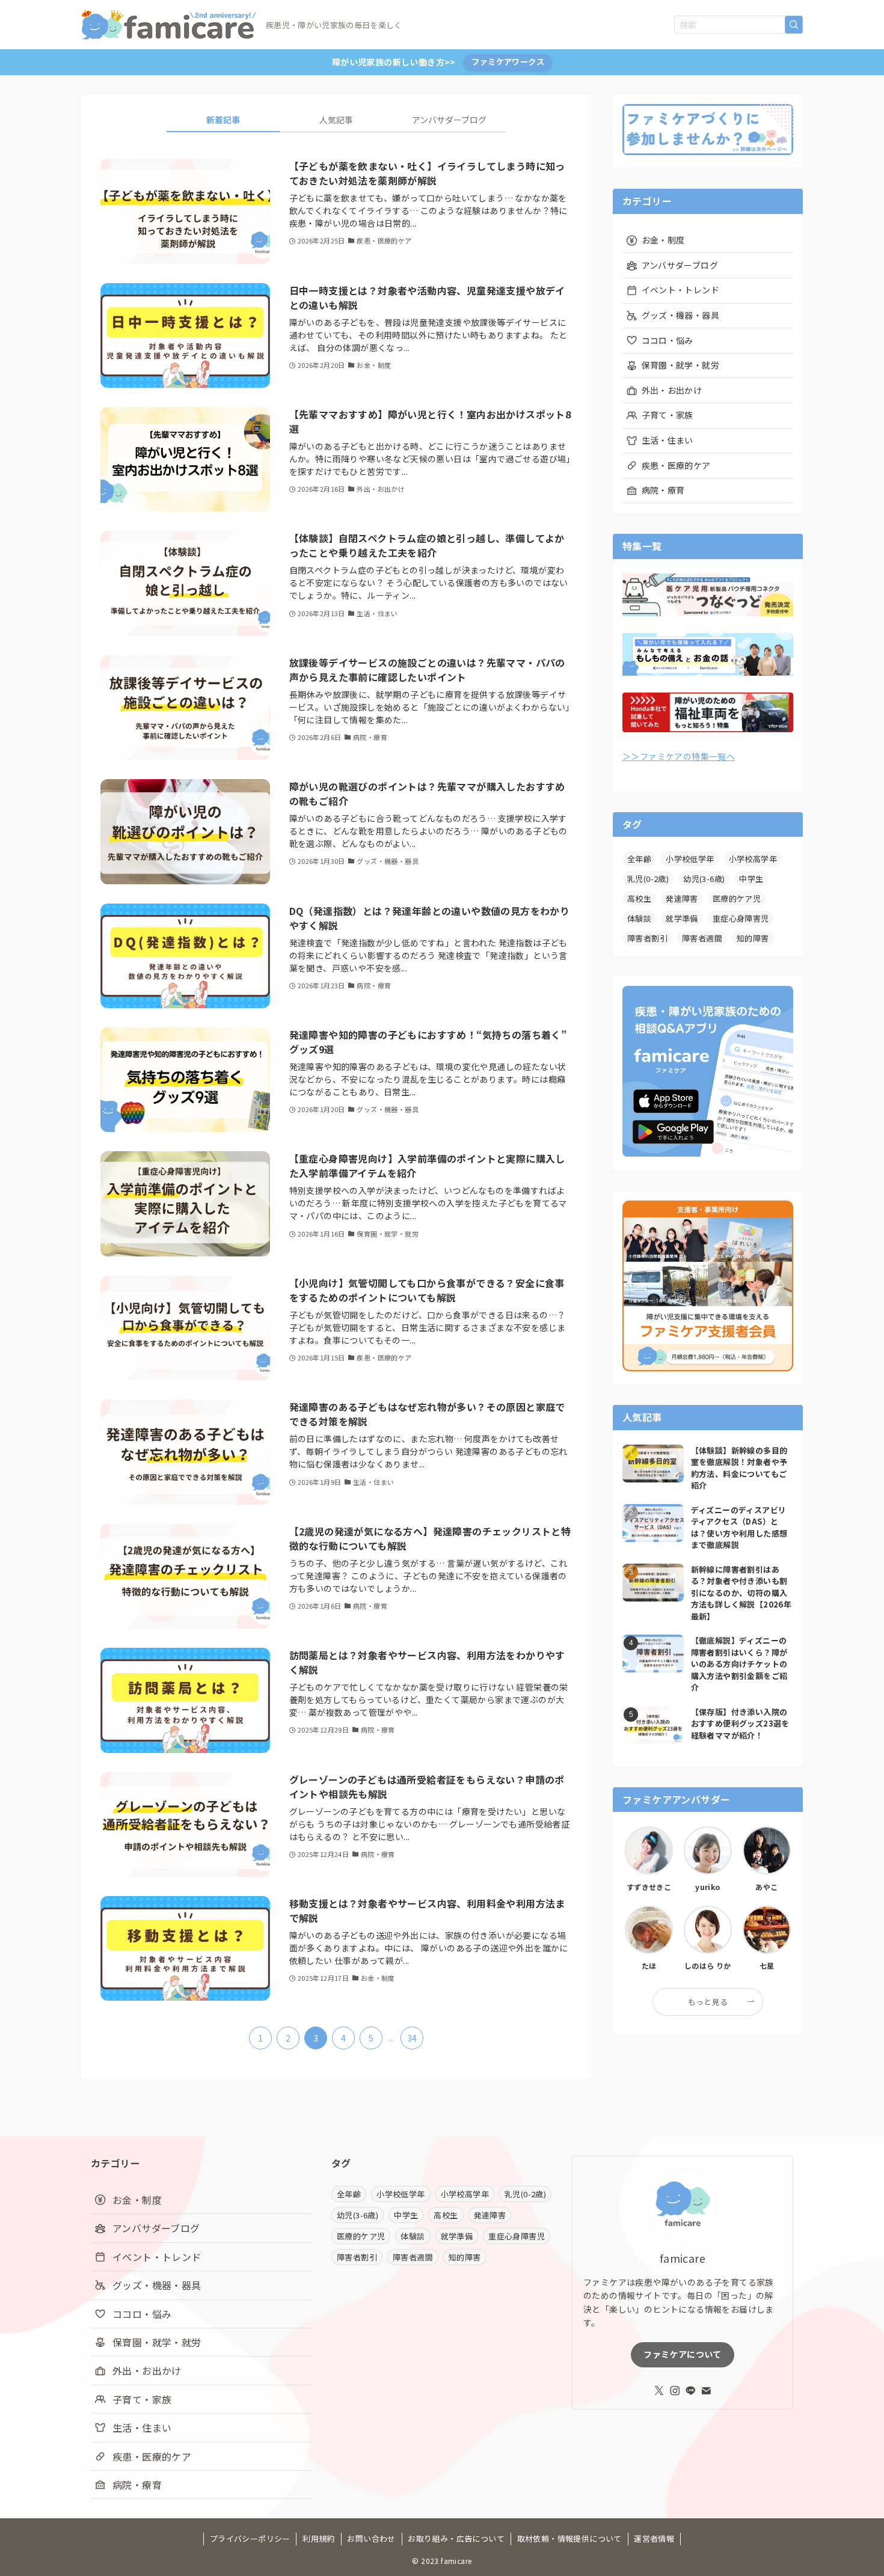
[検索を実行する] (794, 25)
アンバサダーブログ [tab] (449, 120)
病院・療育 (663, 490)
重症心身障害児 (741, 918)
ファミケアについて (682, 2354)
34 (412, 2038)
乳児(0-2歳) (648, 879)
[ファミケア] (169, 25)
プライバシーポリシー (250, 2538)
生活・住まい (668, 440)
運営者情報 (654, 2538)
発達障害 (682, 898)
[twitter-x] (659, 2391)
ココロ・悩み (668, 340)
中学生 (751, 879)
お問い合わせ (371, 2538)
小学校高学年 (753, 859)
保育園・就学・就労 (681, 365)
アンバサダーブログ (680, 265)
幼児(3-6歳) (704, 879)
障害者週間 (702, 938)
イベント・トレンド (681, 290)
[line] (690, 2391)
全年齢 (639, 859)
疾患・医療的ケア (676, 465)
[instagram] (675, 2391)
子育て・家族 (668, 415)
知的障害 (753, 938)
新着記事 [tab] (223, 120)
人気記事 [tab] (336, 120)
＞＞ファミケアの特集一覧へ (679, 756)
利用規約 (319, 2538)
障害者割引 (647, 938)
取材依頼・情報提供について (569, 2538)
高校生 (639, 898)
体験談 (639, 918)
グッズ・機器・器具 (681, 315)
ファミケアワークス (508, 62)
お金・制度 (663, 240)
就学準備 (682, 918)
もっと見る (708, 2002)
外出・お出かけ (672, 390)
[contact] (706, 2391)
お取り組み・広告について (456, 2538)
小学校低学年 (690, 859)
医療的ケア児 (737, 898)
